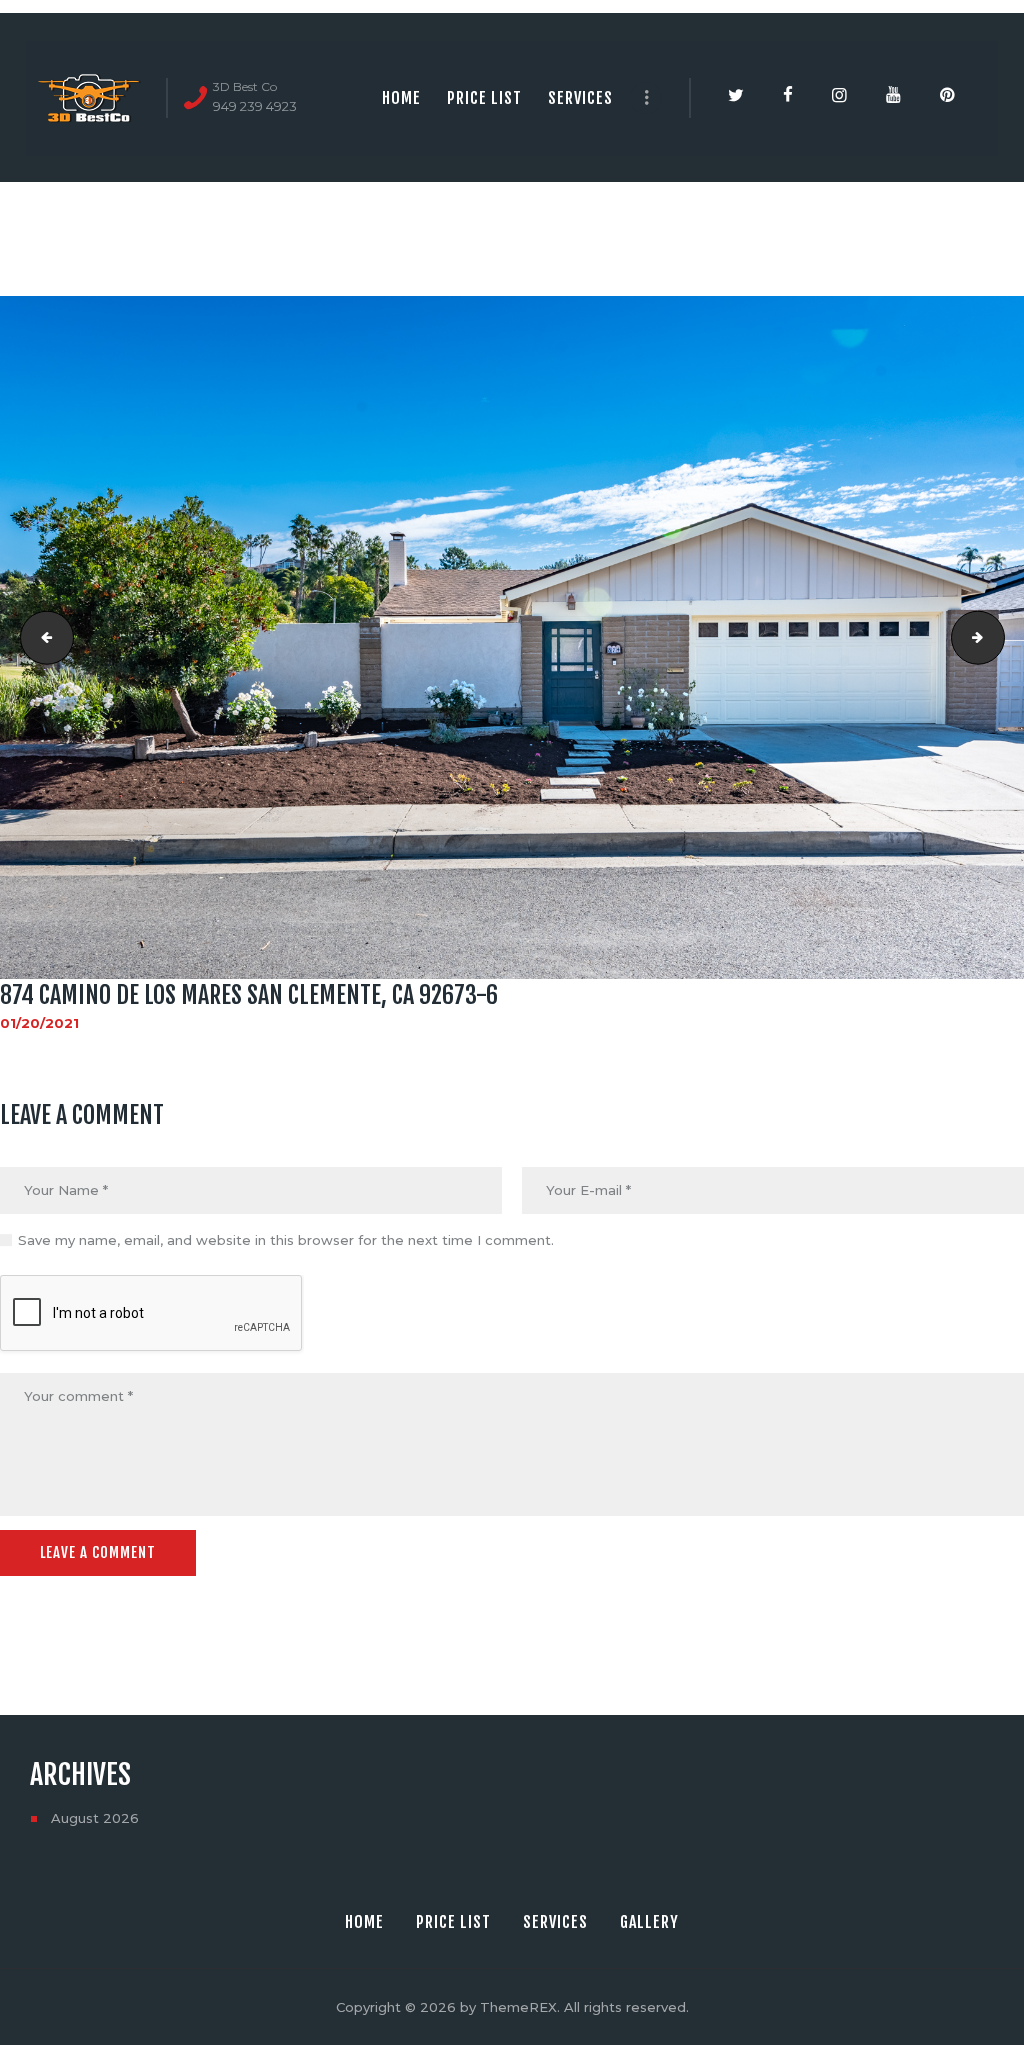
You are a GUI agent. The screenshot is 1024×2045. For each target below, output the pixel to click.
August (95, 1818)
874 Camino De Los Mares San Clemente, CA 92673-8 (998, 637)
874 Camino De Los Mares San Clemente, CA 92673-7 (41, 637)
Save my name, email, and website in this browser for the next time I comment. (286, 1240)
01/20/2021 (39, 1023)
